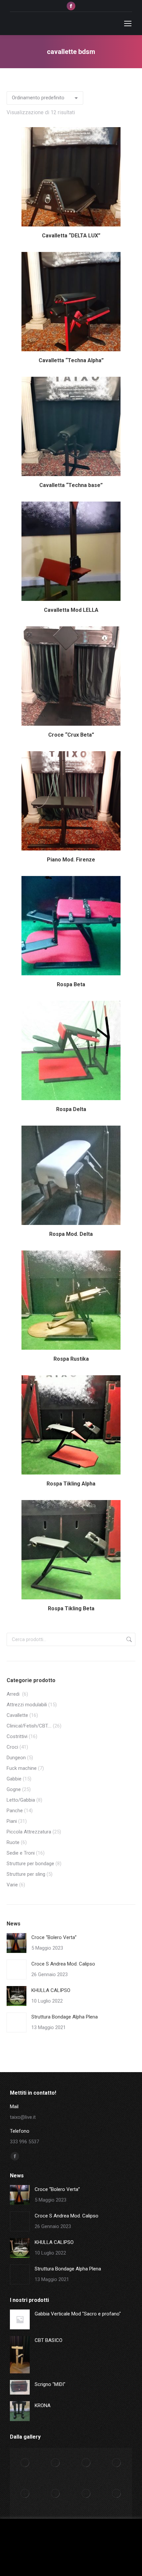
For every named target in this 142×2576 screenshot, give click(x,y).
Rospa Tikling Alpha (71, 1484)
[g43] (117, 2494)
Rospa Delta (71, 1109)
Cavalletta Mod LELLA (71, 610)
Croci (12, 1747)
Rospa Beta (71, 984)
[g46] (25, 2494)
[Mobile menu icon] (128, 24)
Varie (12, 1885)
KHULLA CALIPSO (51, 1990)
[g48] (86, 2463)
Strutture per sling (26, 1874)
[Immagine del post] (17, 1943)
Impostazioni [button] (26, 2561)
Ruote (13, 1842)
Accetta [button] (59, 2561)
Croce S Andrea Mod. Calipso (63, 1964)
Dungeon (16, 1758)
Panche (15, 1811)
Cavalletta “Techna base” (71, 485)
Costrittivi (17, 1736)
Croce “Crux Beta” (71, 735)
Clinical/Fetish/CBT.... (29, 1726)
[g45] (56, 2494)
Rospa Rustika (71, 1359)
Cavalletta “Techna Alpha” (71, 360)
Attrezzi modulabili (27, 1705)
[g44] (86, 2494)
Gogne (14, 1789)
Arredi (14, 1694)
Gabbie (14, 1779)
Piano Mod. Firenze (71, 860)
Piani (12, 1821)
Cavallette (17, 1715)
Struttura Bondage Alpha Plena (65, 2017)
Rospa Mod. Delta (71, 1234)
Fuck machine (22, 1768)
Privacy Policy (109, 2561)
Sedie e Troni (21, 1853)
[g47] (117, 2463)
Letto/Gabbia (21, 1800)
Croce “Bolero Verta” (54, 1937)
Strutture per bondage (30, 1864)
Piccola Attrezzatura (29, 1832)
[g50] (25, 2463)
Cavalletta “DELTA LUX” (71, 236)
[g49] (56, 2463)
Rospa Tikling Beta (71, 1608)
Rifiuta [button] (82, 2561)
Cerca (128, 1639)
